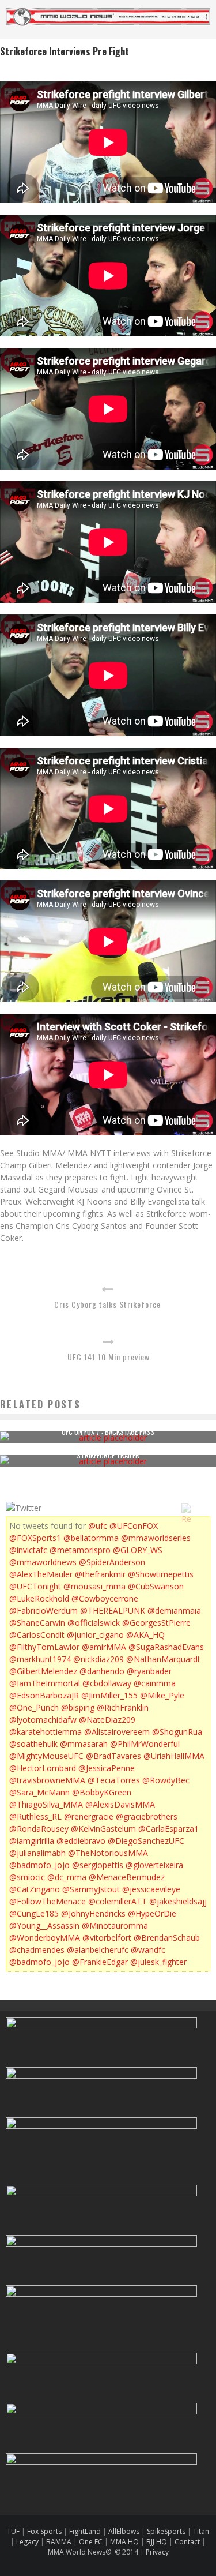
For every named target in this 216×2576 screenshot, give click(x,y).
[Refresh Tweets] (186, 1508)
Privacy (157, 2552)
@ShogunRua (177, 1732)
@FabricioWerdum (43, 1611)
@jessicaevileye (151, 1889)
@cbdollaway (107, 1683)
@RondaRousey (39, 1829)
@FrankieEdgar (100, 1962)
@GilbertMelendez (43, 1671)
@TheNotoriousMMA (108, 1853)
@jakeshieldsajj (178, 1901)
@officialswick (94, 1623)
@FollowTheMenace (48, 1901)
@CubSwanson (156, 1586)
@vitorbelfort (107, 1938)
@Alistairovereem (117, 1732)
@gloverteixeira (154, 1865)
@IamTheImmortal (45, 1683)
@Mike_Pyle (162, 1695)
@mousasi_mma (94, 1586)
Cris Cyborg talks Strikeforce (107, 1304)
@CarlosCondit (37, 1635)
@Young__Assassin (44, 1926)
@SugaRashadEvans (166, 1647)
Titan (201, 2531)
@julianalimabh (37, 1853)
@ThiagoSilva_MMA (46, 1804)
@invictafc (28, 1550)
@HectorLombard (43, 1768)
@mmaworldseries (156, 1538)
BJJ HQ (157, 2542)
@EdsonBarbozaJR (44, 1695)
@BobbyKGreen (102, 1792)
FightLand (85, 2531)
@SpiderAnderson (112, 1562)
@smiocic (27, 1877)
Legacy (27, 2542)
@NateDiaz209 (107, 1720)
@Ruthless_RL (35, 1816)
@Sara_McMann (39, 1792)
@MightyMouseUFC (46, 1756)
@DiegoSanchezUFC (146, 1841)
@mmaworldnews (43, 1562)
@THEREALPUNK (113, 1611)
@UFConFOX (134, 1526)
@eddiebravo (81, 1841)
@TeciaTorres (114, 1780)
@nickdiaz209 (98, 1659)
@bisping (78, 1707)
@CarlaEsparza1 (168, 1829)
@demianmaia (174, 1611)
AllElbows (125, 2531)
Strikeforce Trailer (108, 1455)
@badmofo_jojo (39, 1865)
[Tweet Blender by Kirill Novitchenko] (199, 1508)
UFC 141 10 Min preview (109, 1357)
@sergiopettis (98, 1865)
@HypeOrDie (152, 1913)
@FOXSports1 (35, 1538)
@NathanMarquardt (163, 1659)
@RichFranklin (123, 1707)
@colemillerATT (118, 1901)
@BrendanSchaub (167, 1938)
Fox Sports (43, 2531)
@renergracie (89, 1816)
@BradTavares (113, 1756)
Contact (188, 2542)
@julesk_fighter (158, 1962)
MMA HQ (124, 2542)
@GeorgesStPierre (156, 1623)
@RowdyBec (166, 1780)
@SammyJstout (91, 1889)
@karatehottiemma (46, 1732)
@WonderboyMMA (45, 1938)
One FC (91, 2542)
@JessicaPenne (107, 1768)
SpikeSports (166, 2531)
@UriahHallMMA (174, 1756)
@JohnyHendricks (93, 1913)
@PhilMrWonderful (145, 1744)
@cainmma (155, 1683)
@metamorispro (80, 1550)
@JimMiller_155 (109, 1695)
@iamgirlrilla (32, 1841)
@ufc (98, 1526)
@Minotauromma (115, 1926)
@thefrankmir (100, 1574)
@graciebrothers (147, 1816)
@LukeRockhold (39, 1598)
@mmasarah (84, 1744)
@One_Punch (34, 1707)
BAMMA (59, 2542)
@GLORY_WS (138, 1550)
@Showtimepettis (161, 1574)
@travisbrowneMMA (47, 1780)
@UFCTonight (35, 1586)
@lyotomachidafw (43, 1720)
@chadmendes (37, 1950)
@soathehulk (33, 1744)
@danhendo (102, 1671)
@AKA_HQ (145, 1635)
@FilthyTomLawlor (44, 1647)
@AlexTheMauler (41, 1574)
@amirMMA (104, 1647)
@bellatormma (91, 1538)
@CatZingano (35, 1889)
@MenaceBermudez (127, 1877)
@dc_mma (67, 1877)
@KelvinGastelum (103, 1829)
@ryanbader (149, 1671)
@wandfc (148, 1950)
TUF (13, 2531)
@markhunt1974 (40, 1659)
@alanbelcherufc (98, 1950)
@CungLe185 (34, 1913)
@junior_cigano (95, 1635)
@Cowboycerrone (105, 1598)
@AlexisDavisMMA (120, 1804)
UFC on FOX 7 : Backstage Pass (108, 1431)
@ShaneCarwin (37, 1623)
